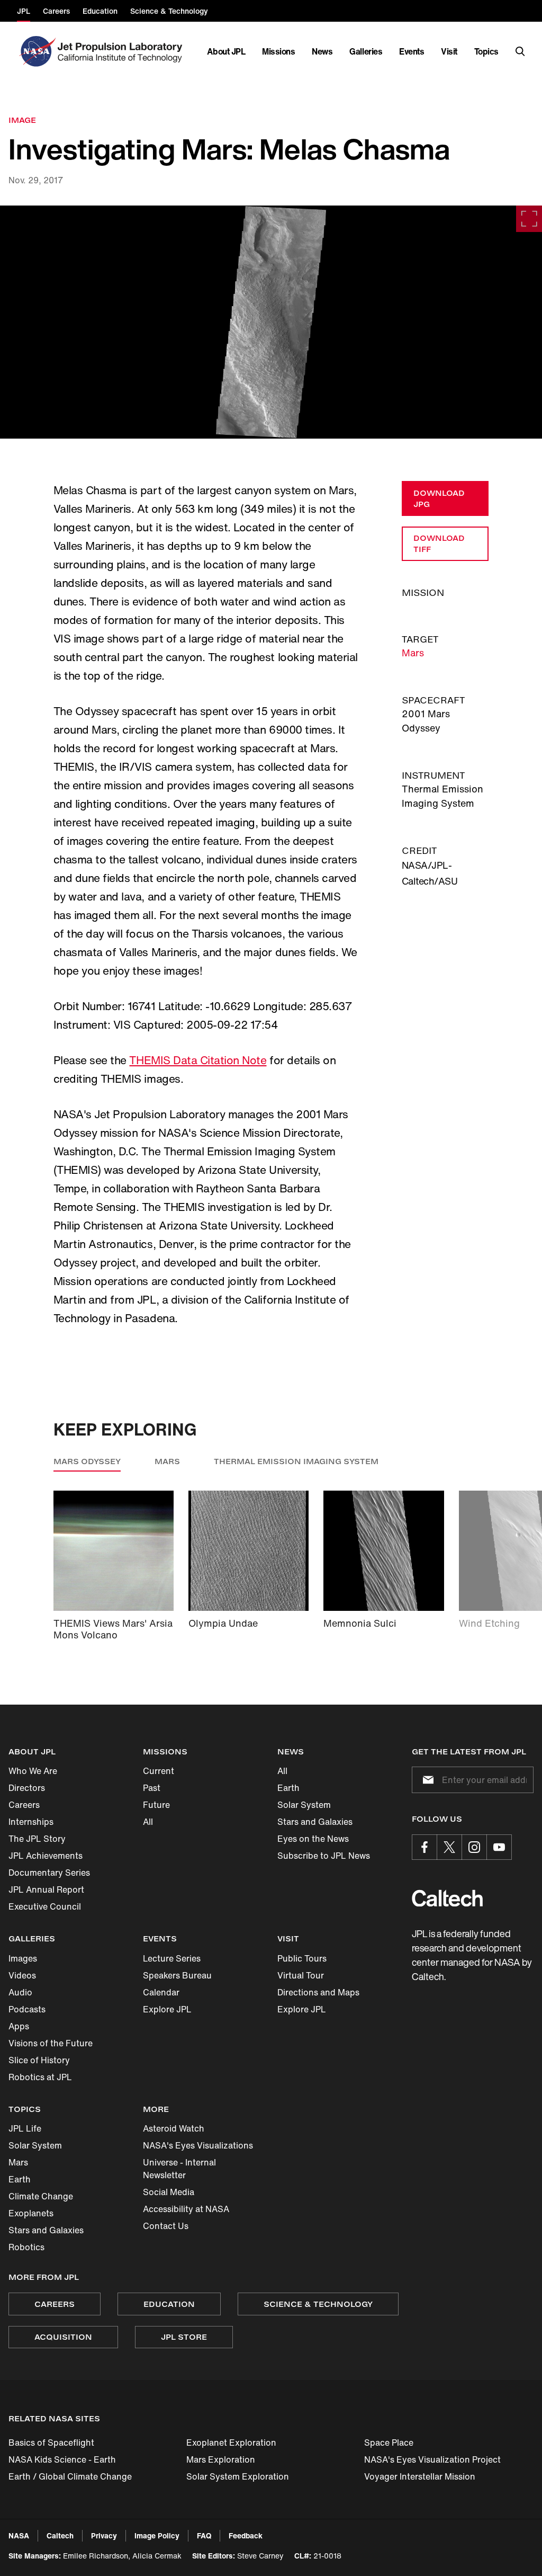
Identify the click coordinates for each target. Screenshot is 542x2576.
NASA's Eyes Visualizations (198, 2145)
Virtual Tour (301, 1975)
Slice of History (39, 2060)
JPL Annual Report (46, 1889)
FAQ (204, 2535)
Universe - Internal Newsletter (179, 2169)
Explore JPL (167, 2009)
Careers (24, 1805)
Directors (27, 1788)
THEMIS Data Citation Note (198, 1060)
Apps (19, 2026)
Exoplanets (31, 2213)
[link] (271, 322)
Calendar (161, 1992)
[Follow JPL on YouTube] (499, 1847)
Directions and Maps (318, 1992)
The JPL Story (37, 1839)
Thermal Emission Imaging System (296, 1461)
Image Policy (157, 2535)
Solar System (304, 1805)
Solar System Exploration (238, 2476)
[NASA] (36, 51)
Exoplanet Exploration (231, 2443)
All (148, 1822)
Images (23, 1958)
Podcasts (27, 2009)
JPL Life (25, 2128)
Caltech (60, 2535)
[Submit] (426, 1780)
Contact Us (166, 2226)
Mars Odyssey (87, 1461)
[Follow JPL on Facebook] (424, 1847)
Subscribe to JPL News (324, 1856)
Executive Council (45, 1906)
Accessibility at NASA (186, 2209)
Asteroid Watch (174, 2128)
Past (152, 1788)
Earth (288, 1788)
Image (22, 120)
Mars (413, 653)
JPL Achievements (46, 1856)
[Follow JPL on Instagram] (474, 1847)
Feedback (246, 2535)
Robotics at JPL (40, 2077)
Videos (22, 1975)
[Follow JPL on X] (449, 1847)
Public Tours (302, 1958)
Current (159, 1771)
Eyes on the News (313, 1839)
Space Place (389, 2443)
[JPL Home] (122, 51)
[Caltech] (447, 1898)
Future (156, 1805)
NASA (19, 2535)
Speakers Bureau (177, 1975)
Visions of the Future (51, 2043)
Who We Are (33, 1771)
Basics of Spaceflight (51, 2443)
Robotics (26, 2247)
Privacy (104, 2535)
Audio (20, 1992)
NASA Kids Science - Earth (62, 2459)
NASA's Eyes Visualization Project (432, 2459)
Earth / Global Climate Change (70, 2476)
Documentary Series (49, 1873)
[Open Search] (520, 51)
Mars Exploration (221, 2459)
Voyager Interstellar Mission (420, 2476)
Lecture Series (172, 1958)
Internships (31, 1822)
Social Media (169, 2192)
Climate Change (41, 2196)
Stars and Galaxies (315, 1822)
